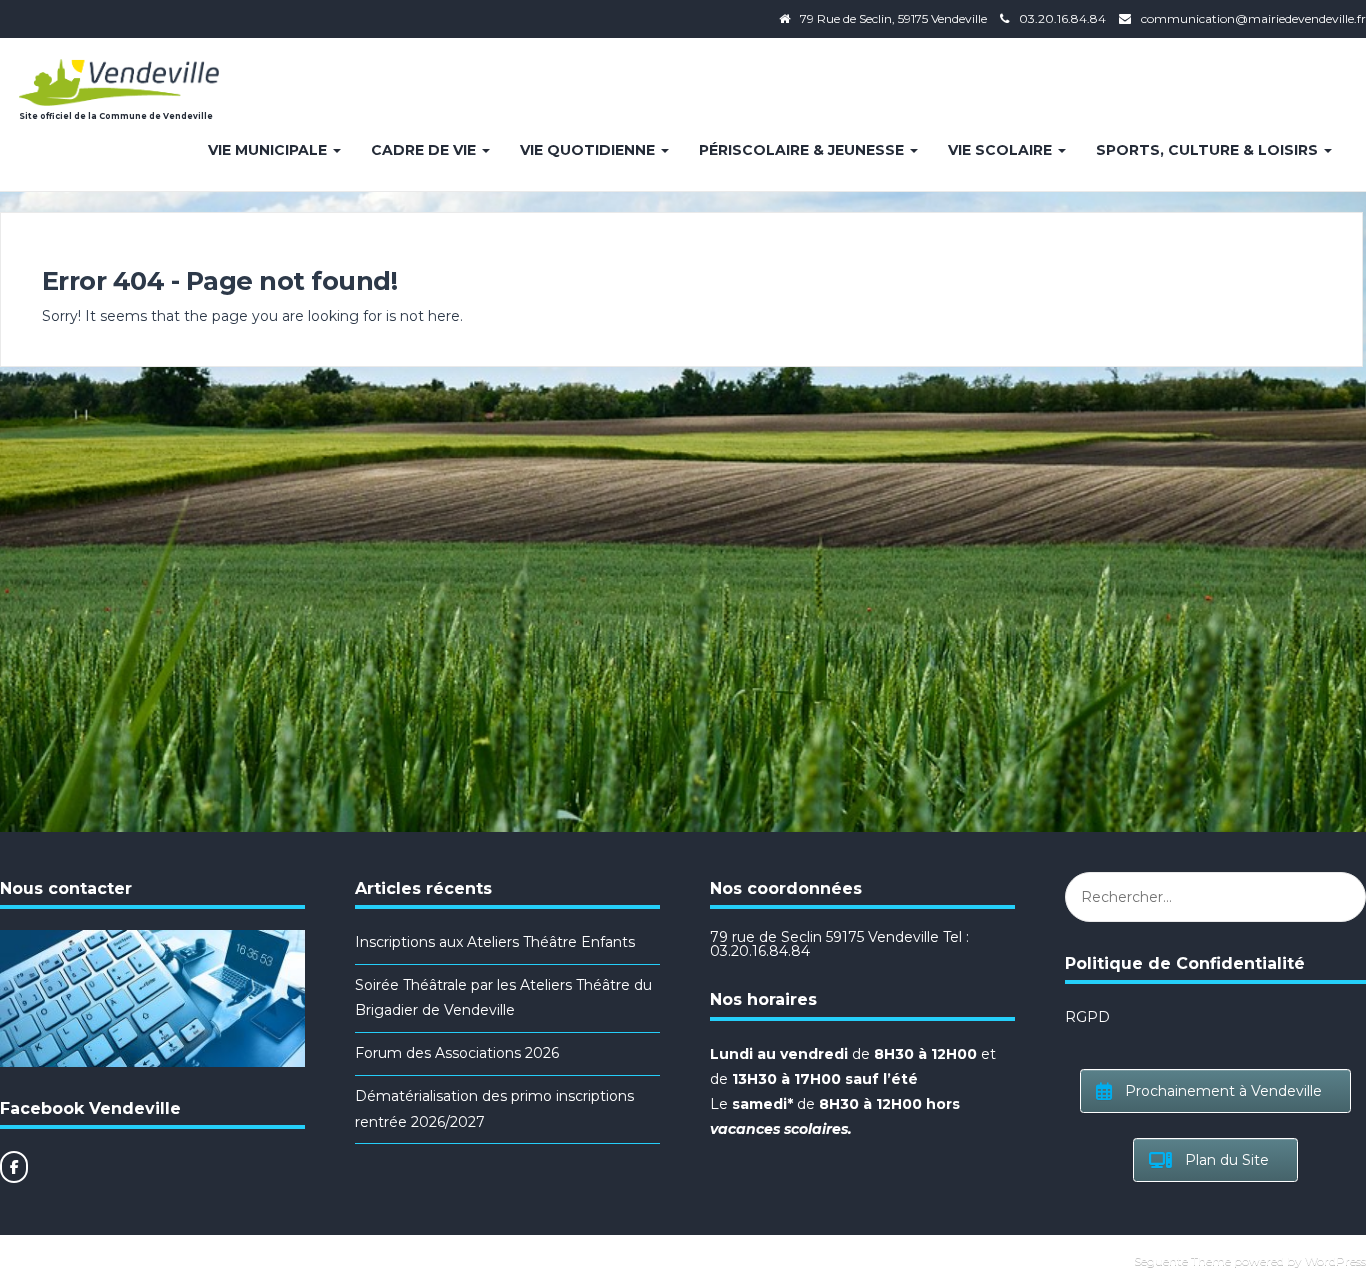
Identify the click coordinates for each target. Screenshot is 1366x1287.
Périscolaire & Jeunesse (803, 150)
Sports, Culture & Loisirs (1209, 150)
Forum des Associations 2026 (457, 1053)
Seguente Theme (1182, 1260)
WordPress (1335, 1260)
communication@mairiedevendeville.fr (1253, 18)
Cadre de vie (425, 150)
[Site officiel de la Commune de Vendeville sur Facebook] (14, 1167)
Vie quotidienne (589, 150)
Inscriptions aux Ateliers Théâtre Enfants (495, 942)
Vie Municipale (269, 150)
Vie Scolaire (1002, 150)
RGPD (1087, 1017)
